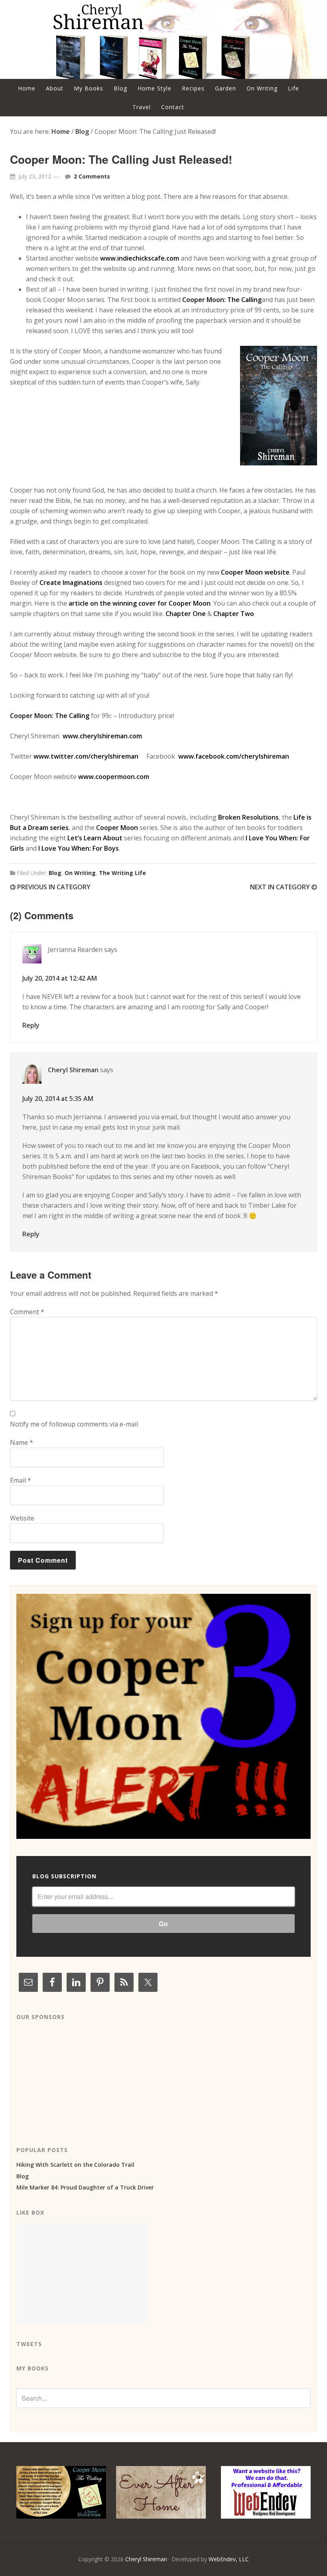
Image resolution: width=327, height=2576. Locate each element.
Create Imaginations (71, 583)
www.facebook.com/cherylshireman (234, 756)
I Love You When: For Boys (79, 848)
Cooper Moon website (254, 572)
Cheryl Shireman (73, 1070)
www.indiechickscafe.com (139, 258)
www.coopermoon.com (114, 777)
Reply (31, 1025)
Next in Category (281, 887)
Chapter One (186, 614)
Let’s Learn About (95, 838)
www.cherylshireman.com (102, 736)
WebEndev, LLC (229, 2559)
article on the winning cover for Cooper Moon (140, 603)
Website (22, 1518)
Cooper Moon (117, 828)
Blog (55, 873)
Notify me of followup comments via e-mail (74, 1424)
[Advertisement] (76, 2077)
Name (22, 1442)
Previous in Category (53, 887)
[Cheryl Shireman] (163, 74)
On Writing (80, 873)
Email (21, 1480)
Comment (27, 1312)
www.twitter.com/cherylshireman (86, 756)
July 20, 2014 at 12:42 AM (60, 978)
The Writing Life (122, 873)
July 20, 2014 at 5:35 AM (58, 1099)
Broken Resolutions (248, 817)
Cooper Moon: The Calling (222, 300)
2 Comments (92, 176)
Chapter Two (234, 614)
